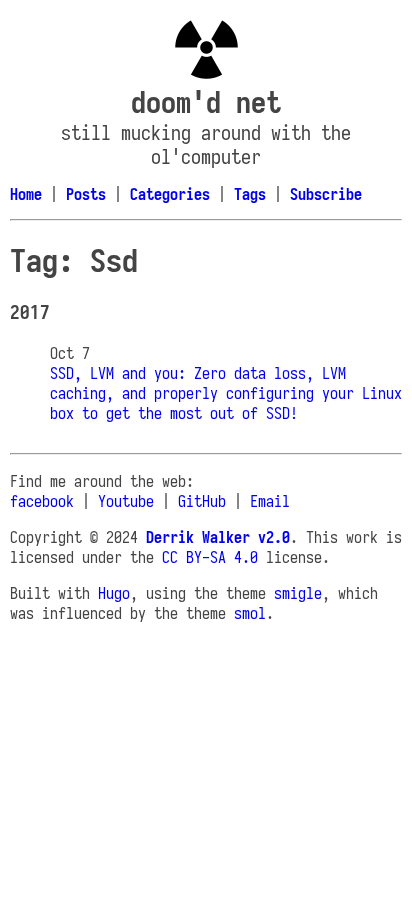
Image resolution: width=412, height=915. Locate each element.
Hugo (114, 593)
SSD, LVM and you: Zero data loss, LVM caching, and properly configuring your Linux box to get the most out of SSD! (226, 393)
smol (250, 613)
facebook (42, 501)
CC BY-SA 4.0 (210, 557)
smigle (298, 593)
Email (270, 501)
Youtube (126, 501)
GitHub (202, 501)
